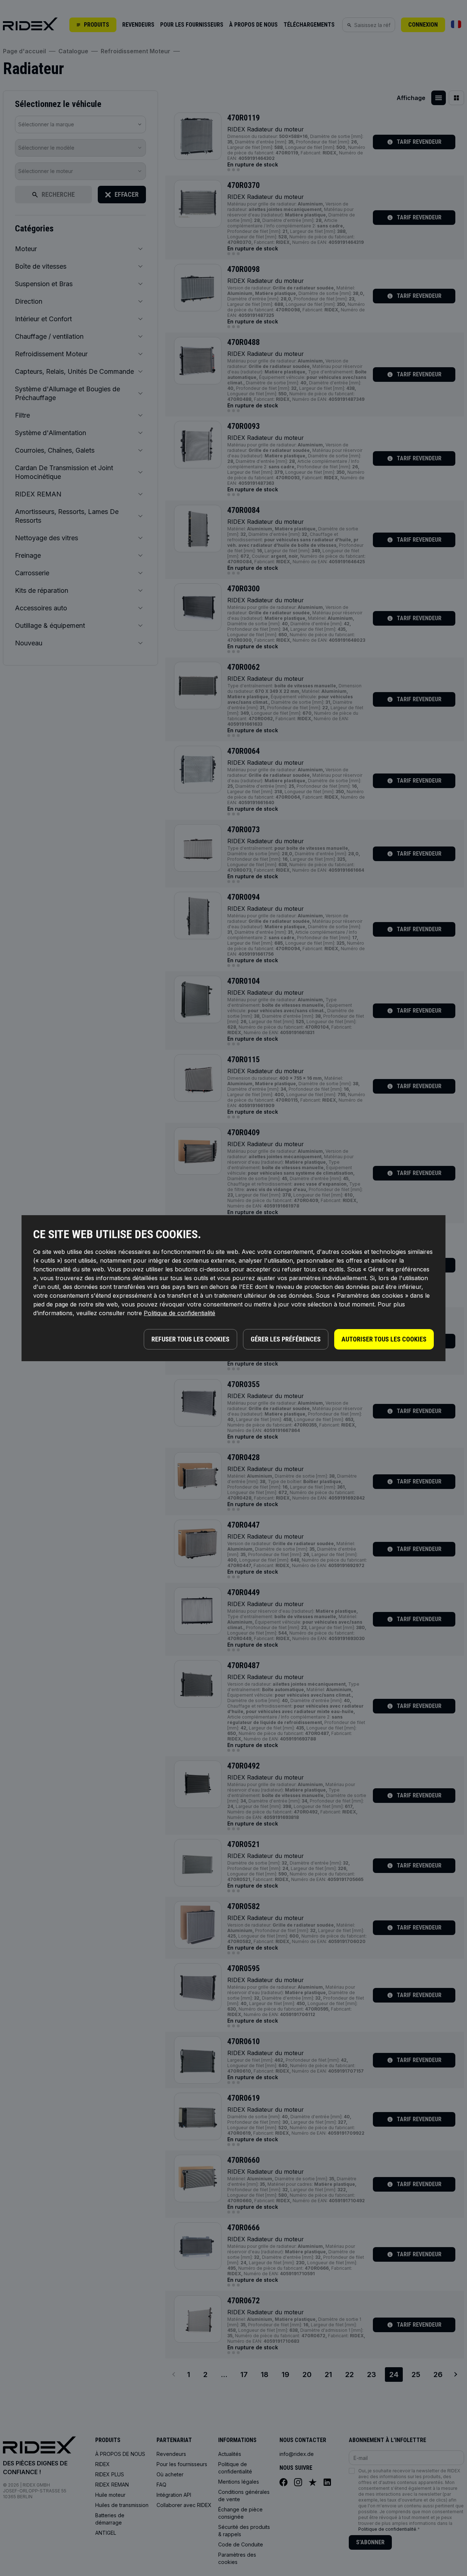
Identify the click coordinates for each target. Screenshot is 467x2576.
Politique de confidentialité (180, 1313)
